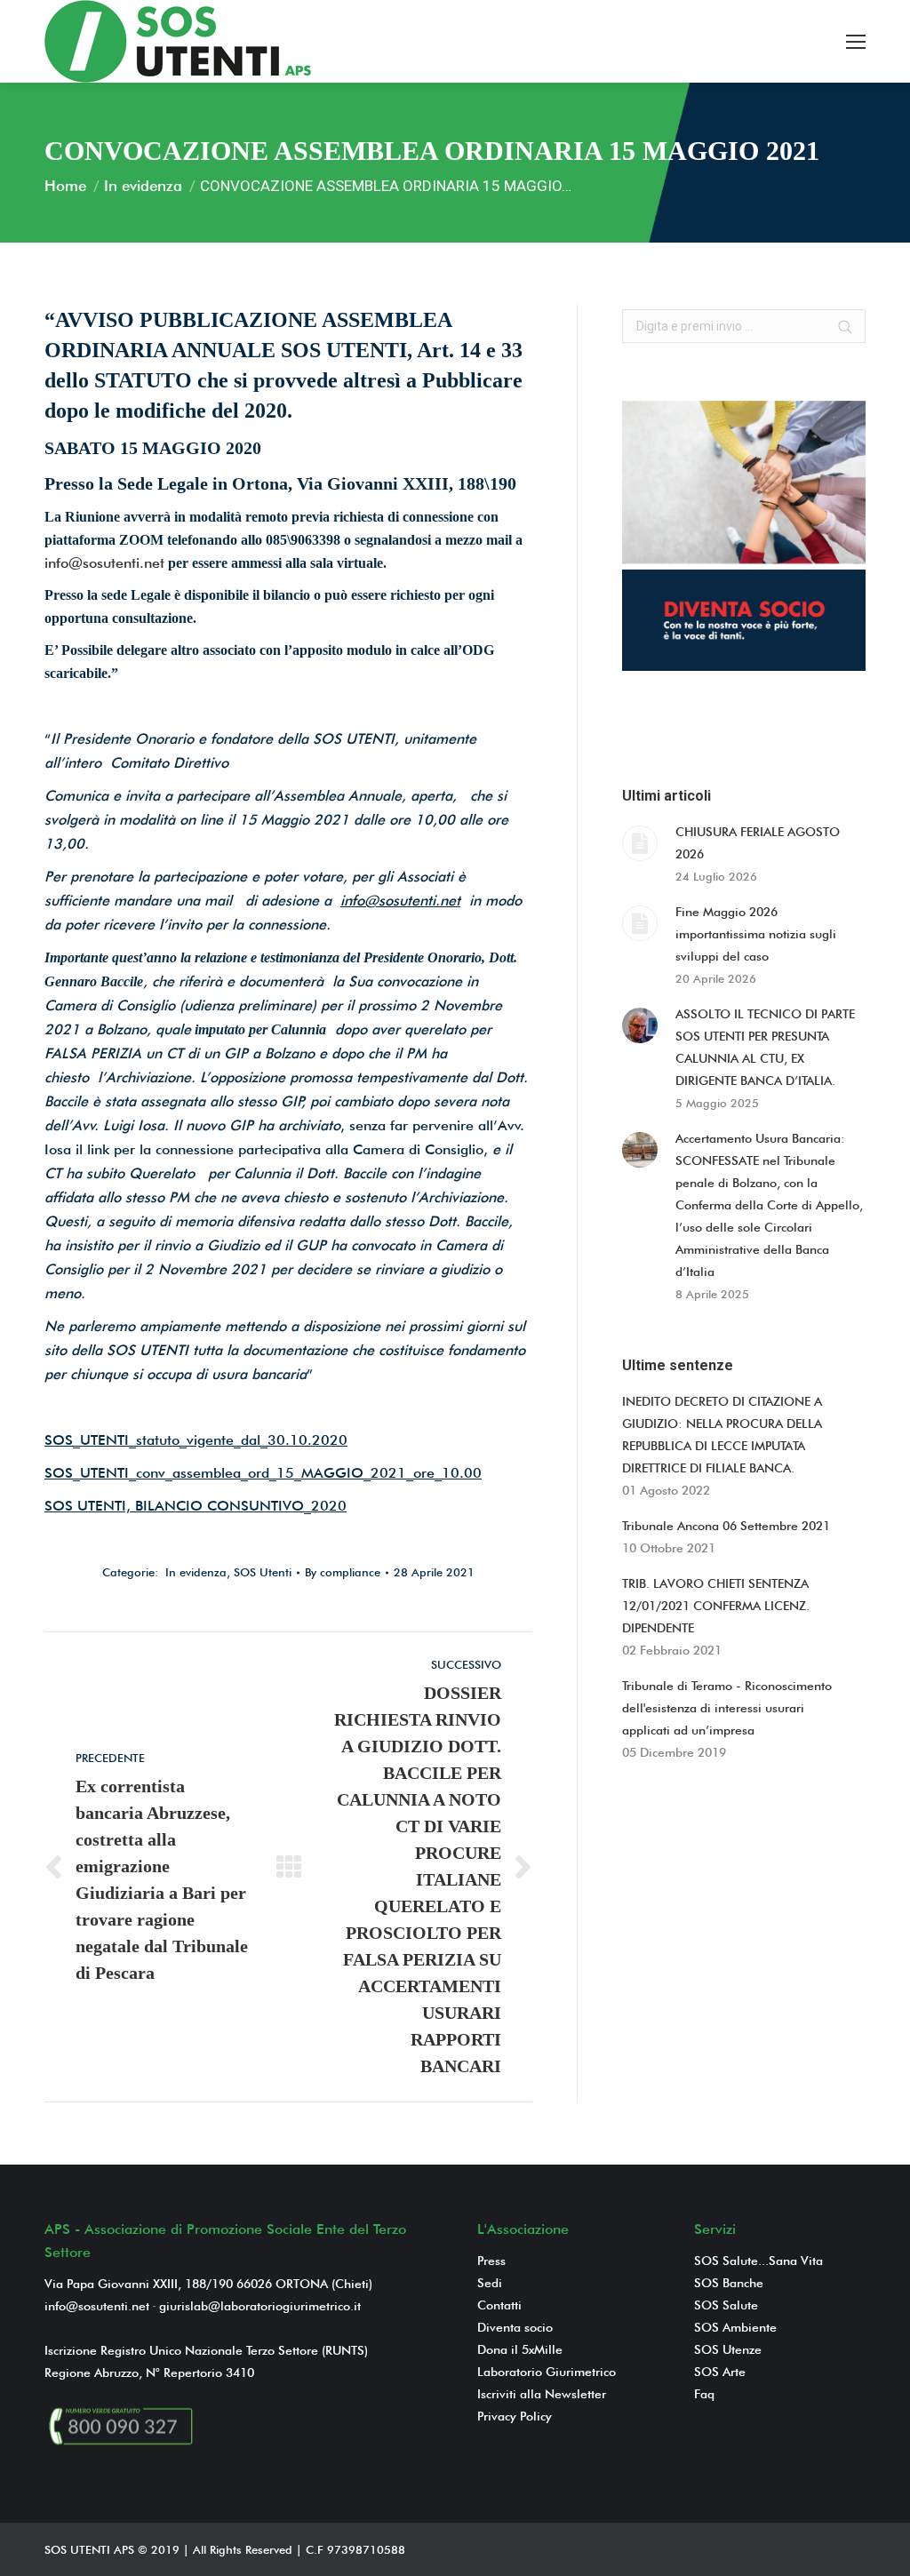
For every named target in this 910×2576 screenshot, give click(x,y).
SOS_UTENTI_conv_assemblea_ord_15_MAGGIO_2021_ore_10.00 (263, 1473)
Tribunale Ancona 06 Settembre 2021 (726, 1526)
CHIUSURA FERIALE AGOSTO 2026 (758, 843)
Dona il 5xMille (520, 2349)
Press (491, 2261)
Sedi (490, 2283)
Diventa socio (515, 2327)
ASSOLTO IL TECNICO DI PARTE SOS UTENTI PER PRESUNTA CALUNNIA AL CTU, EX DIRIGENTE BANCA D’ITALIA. (765, 1047)
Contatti (499, 2305)
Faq (704, 2394)
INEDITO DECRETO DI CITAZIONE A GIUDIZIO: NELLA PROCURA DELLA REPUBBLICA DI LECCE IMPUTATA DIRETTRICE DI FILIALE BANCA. (722, 1435)
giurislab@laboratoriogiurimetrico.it (260, 2306)
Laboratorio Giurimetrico (547, 2372)
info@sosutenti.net (104, 563)
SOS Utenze (728, 2349)
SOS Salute (726, 2305)
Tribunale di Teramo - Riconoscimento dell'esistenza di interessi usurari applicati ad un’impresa (727, 1708)
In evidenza (143, 186)
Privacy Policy (515, 2416)
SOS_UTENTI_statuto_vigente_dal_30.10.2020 (196, 1440)
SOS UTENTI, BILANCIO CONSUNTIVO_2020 (196, 1506)
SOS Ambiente (735, 2327)
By (343, 1572)
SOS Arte (720, 2372)
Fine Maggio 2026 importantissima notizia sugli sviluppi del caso (756, 934)
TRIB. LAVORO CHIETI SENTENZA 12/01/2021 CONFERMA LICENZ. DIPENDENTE (716, 1606)
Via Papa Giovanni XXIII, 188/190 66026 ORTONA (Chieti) (208, 2284)
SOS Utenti (263, 1572)
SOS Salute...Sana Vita (758, 2261)
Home (65, 186)
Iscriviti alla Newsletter (542, 2394)
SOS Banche (729, 2283)
